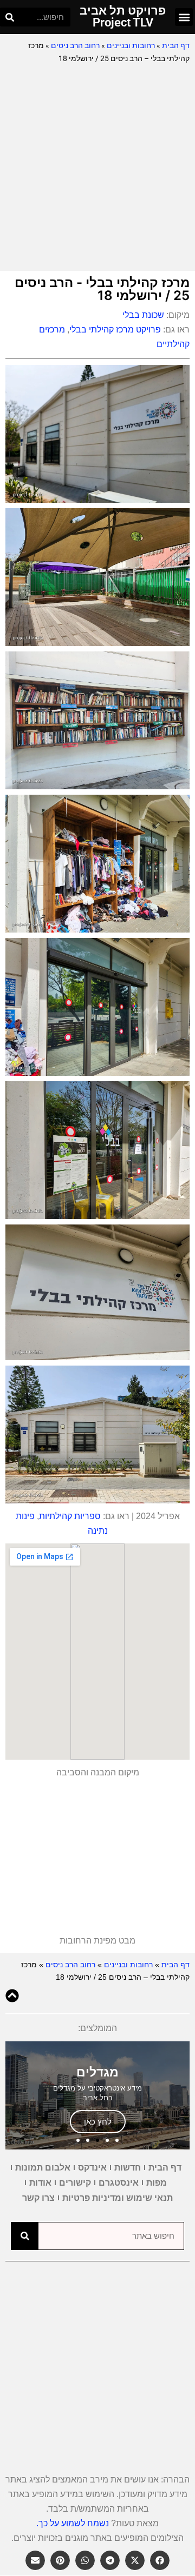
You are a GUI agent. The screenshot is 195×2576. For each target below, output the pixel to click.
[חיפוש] (9, 17)
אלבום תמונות (43, 2168)
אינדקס (92, 2168)
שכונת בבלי (143, 315)
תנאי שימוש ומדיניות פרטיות (118, 2198)
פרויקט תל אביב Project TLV (123, 16)
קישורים (75, 2183)
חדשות (128, 2168)
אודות (40, 2183)
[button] (184, 17)
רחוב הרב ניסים (75, 45)
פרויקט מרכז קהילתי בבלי (115, 330)
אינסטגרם (119, 2183)
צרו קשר (38, 2198)
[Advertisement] (97, 168)
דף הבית (176, 45)
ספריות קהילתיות (70, 1516)
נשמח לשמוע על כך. (73, 2523)
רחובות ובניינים (131, 45)
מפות (157, 2183)
